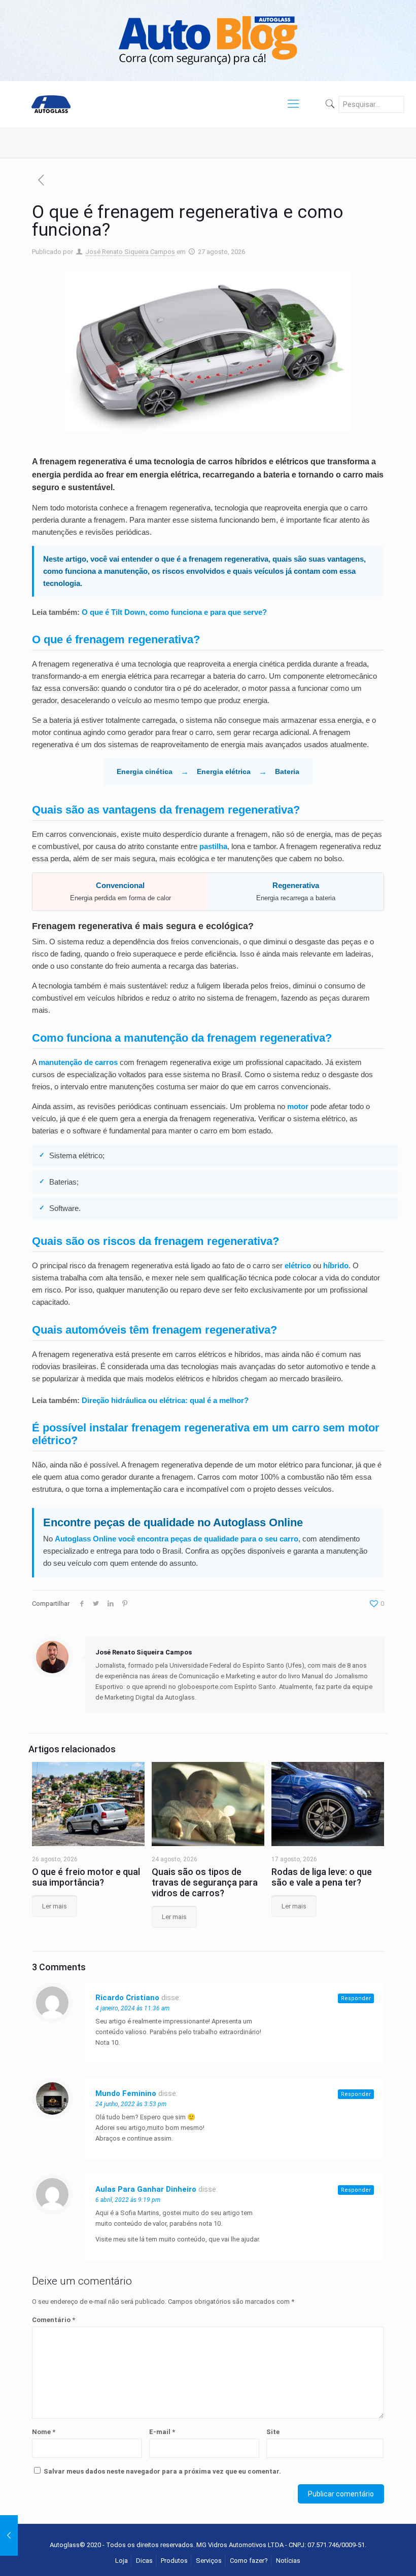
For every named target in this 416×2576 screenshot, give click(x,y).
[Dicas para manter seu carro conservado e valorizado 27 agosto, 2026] (9, 2535)
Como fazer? (249, 2561)
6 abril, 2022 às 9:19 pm (128, 2200)
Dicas (144, 2561)
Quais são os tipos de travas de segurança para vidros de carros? (205, 1882)
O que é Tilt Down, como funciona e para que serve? (174, 612)
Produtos (174, 2561)
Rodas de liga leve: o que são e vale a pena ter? (322, 1877)
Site (273, 2432)
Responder (356, 1998)
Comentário (54, 2320)
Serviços (209, 2561)
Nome (44, 2432)
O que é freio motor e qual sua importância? (86, 1877)
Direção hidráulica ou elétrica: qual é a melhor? (165, 1400)
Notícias (288, 2561)
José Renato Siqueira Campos (130, 252)
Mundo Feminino (126, 2093)
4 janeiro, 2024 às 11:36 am (132, 2008)
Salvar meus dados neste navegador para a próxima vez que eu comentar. (162, 2471)
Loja (122, 2561)
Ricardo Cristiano (127, 1998)
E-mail (162, 2432)
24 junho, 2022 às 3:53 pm (131, 2104)
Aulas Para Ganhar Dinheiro (146, 2189)
